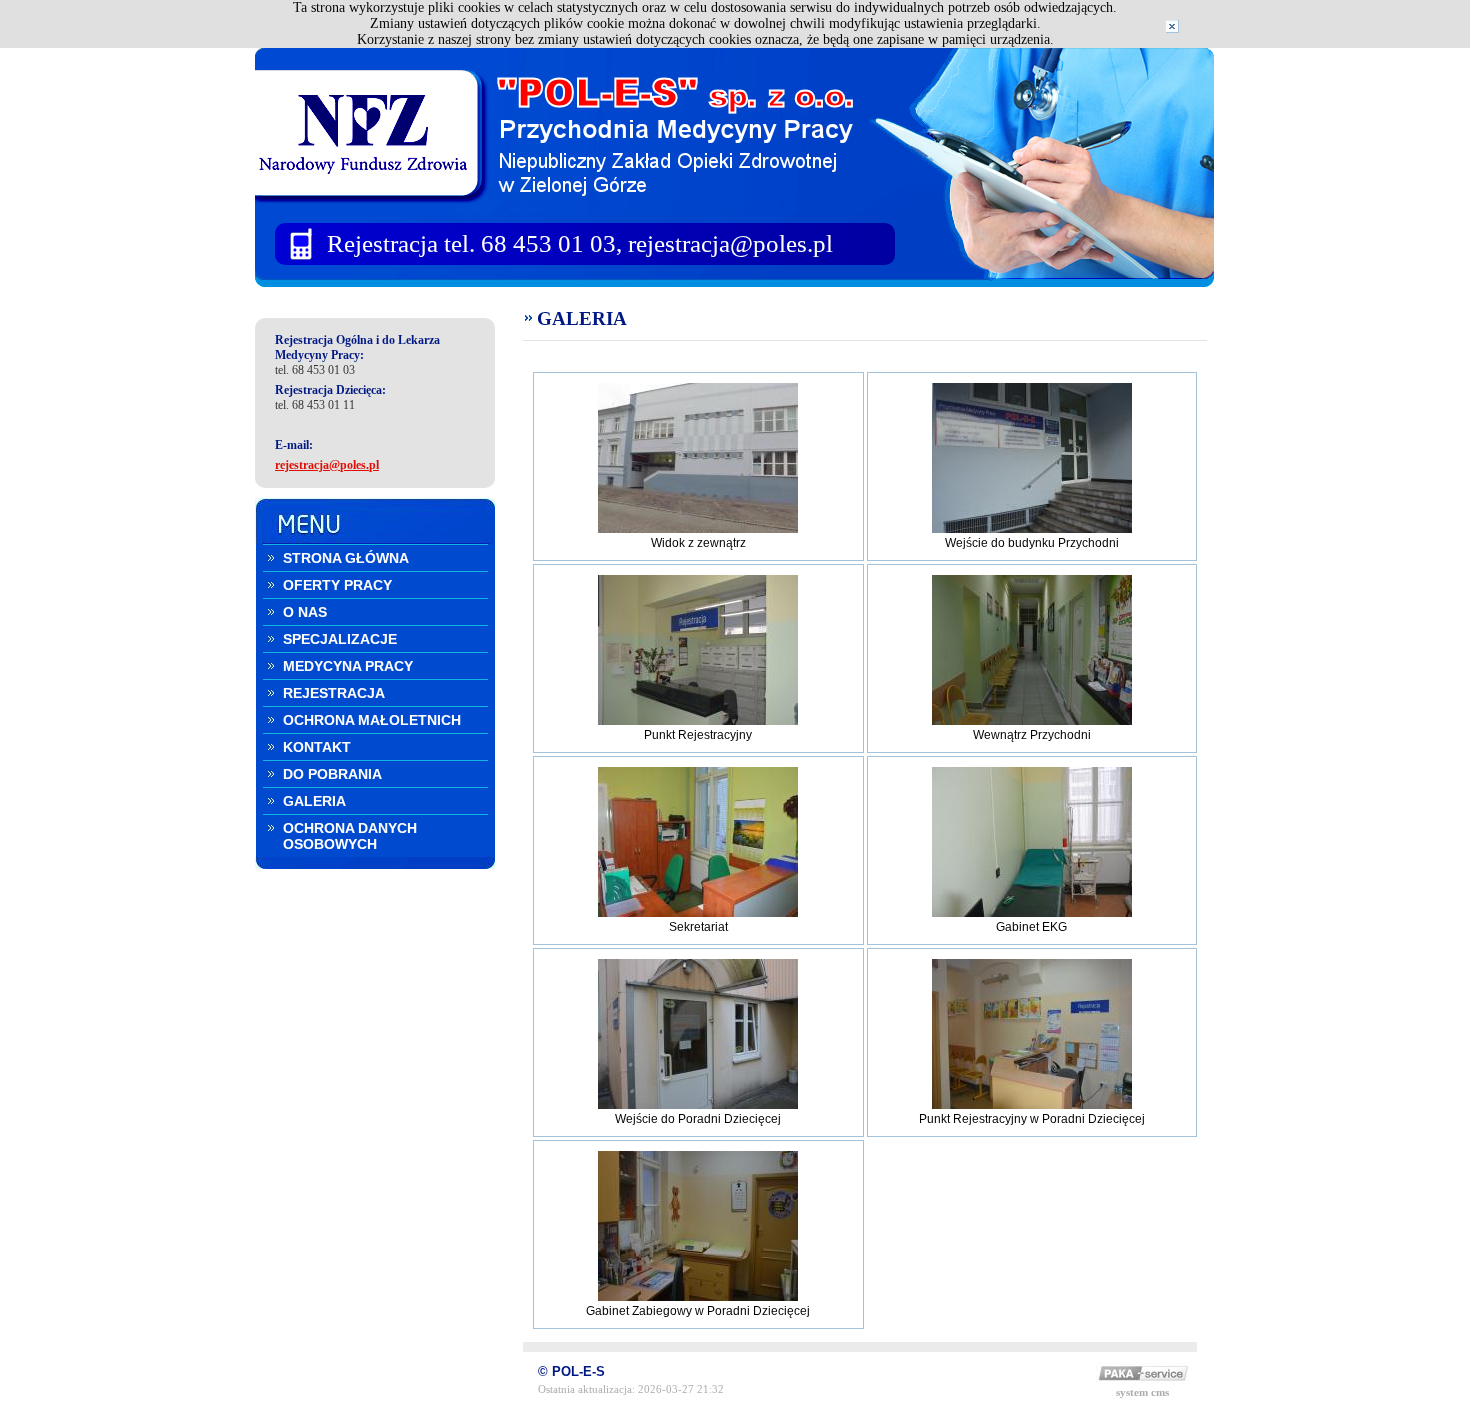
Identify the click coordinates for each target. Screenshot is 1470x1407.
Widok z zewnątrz (698, 543)
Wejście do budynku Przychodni (1032, 543)
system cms (1142, 1392)
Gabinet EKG (1031, 927)
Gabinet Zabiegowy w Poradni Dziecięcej (698, 1311)
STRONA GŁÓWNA (346, 558)
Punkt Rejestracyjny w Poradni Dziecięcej (1032, 1119)
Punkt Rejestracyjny (698, 735)
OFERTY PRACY (337, 585)
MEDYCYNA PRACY (348, 666)
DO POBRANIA (332, 774)
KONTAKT (317, 747)
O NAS (305, 612)
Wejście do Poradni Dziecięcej (698, 1119)
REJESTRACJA (334, 693)
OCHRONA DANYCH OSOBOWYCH (350, 836)
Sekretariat (698, 927)
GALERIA (314, 801)
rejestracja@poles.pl (327, 465)
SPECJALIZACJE (340, 639)
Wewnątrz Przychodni (1032, 735)
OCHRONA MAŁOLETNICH (372, 720)
